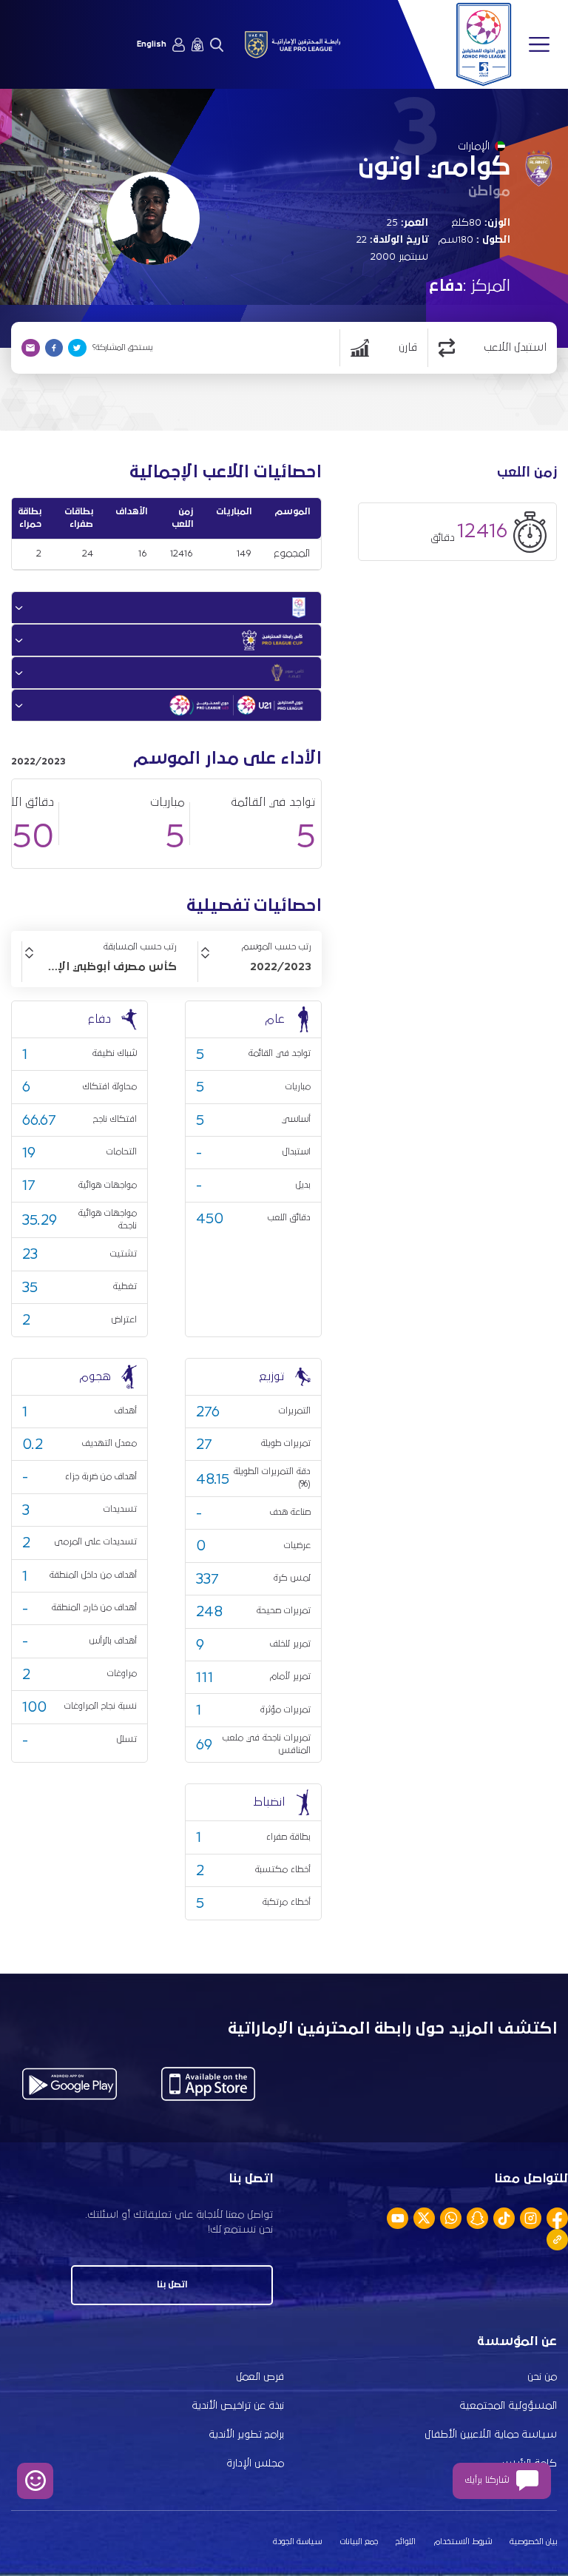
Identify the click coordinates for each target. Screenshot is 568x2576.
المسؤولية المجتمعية (508, 2406)
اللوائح (406, 2542)
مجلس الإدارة (255, 2464)
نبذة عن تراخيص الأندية (238, 2406)
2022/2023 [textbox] (281, 966)
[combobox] (255, 966)
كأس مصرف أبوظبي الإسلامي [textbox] (99, 966)
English (152, 44)
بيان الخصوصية (533, 2542)
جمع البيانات (359, 2542)
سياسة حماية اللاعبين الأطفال (491, 2435)
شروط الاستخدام (463, 2542)
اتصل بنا (172, 2285)
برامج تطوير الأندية (246, 2435)
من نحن (542, 2377)
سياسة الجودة (297, 2542)
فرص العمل (260, 2377)
